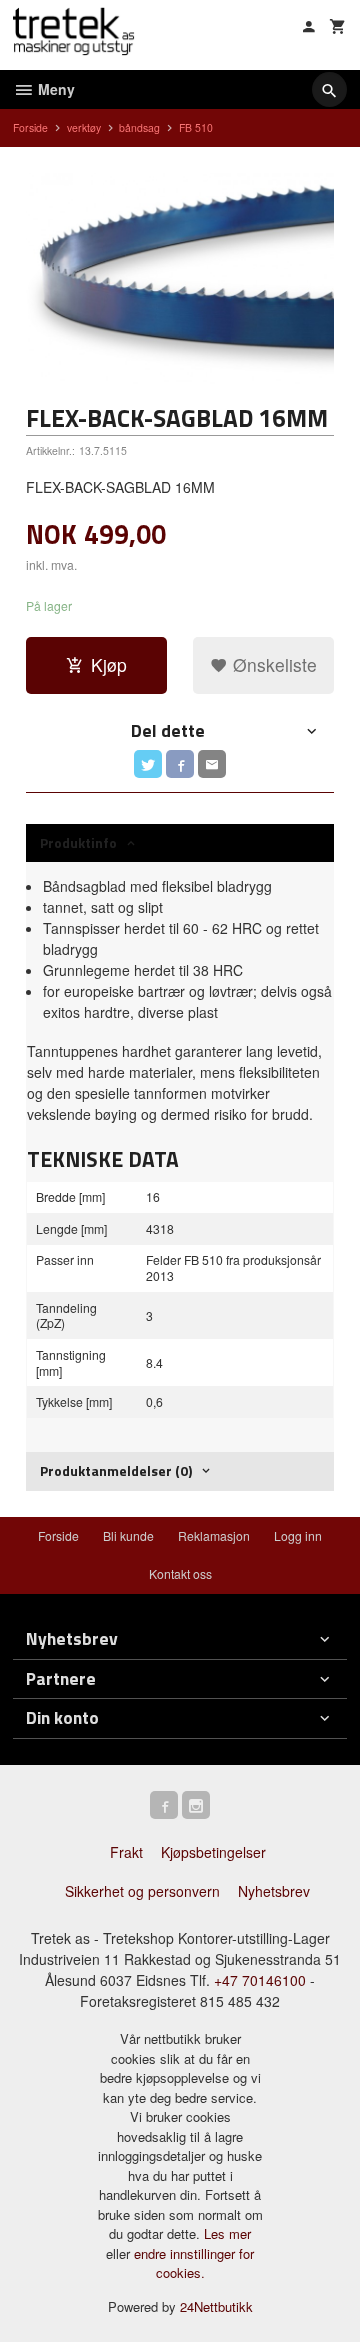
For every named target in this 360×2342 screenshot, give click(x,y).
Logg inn (298, 1535)
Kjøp (109, 664)
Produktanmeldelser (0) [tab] (116, 1470)
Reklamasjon (214, 1535)
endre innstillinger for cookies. (194, 2263)
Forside (30, 127)
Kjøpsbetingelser (213, 1852)
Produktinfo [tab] (78, 842)
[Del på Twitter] (148, 764)
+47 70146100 (260, 1980)
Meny (54, 89)
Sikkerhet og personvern (142, 1891)
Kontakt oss (180, 1573)
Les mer (227, 2233)
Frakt (126, 1852)
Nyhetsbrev (274, 1891)
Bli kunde (128, 1535)
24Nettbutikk (216, 2306)
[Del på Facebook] (180, 764)
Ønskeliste (272, 664)
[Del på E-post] (212, 764)
